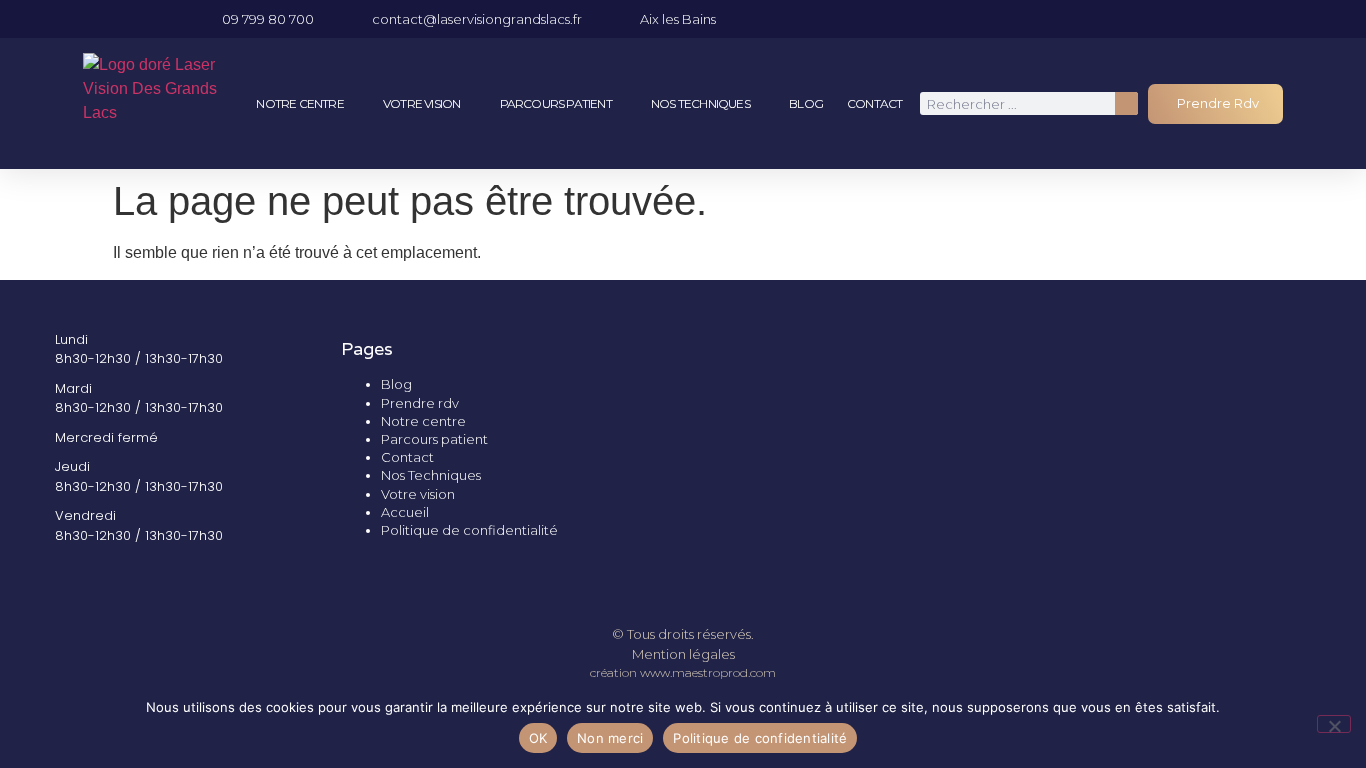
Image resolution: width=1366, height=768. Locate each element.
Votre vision (421, 103)
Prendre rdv (420, 403)
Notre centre (299, 103)
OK (538, 738)
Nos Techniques (700, 103)
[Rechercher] (1126, 103)
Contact (874, 103)
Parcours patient (556, 103)
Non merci (610, 738)
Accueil (405, 512)
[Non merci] (1334, 724)
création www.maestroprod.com (683, 672)
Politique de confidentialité (469, 530)
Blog (806, 103)
